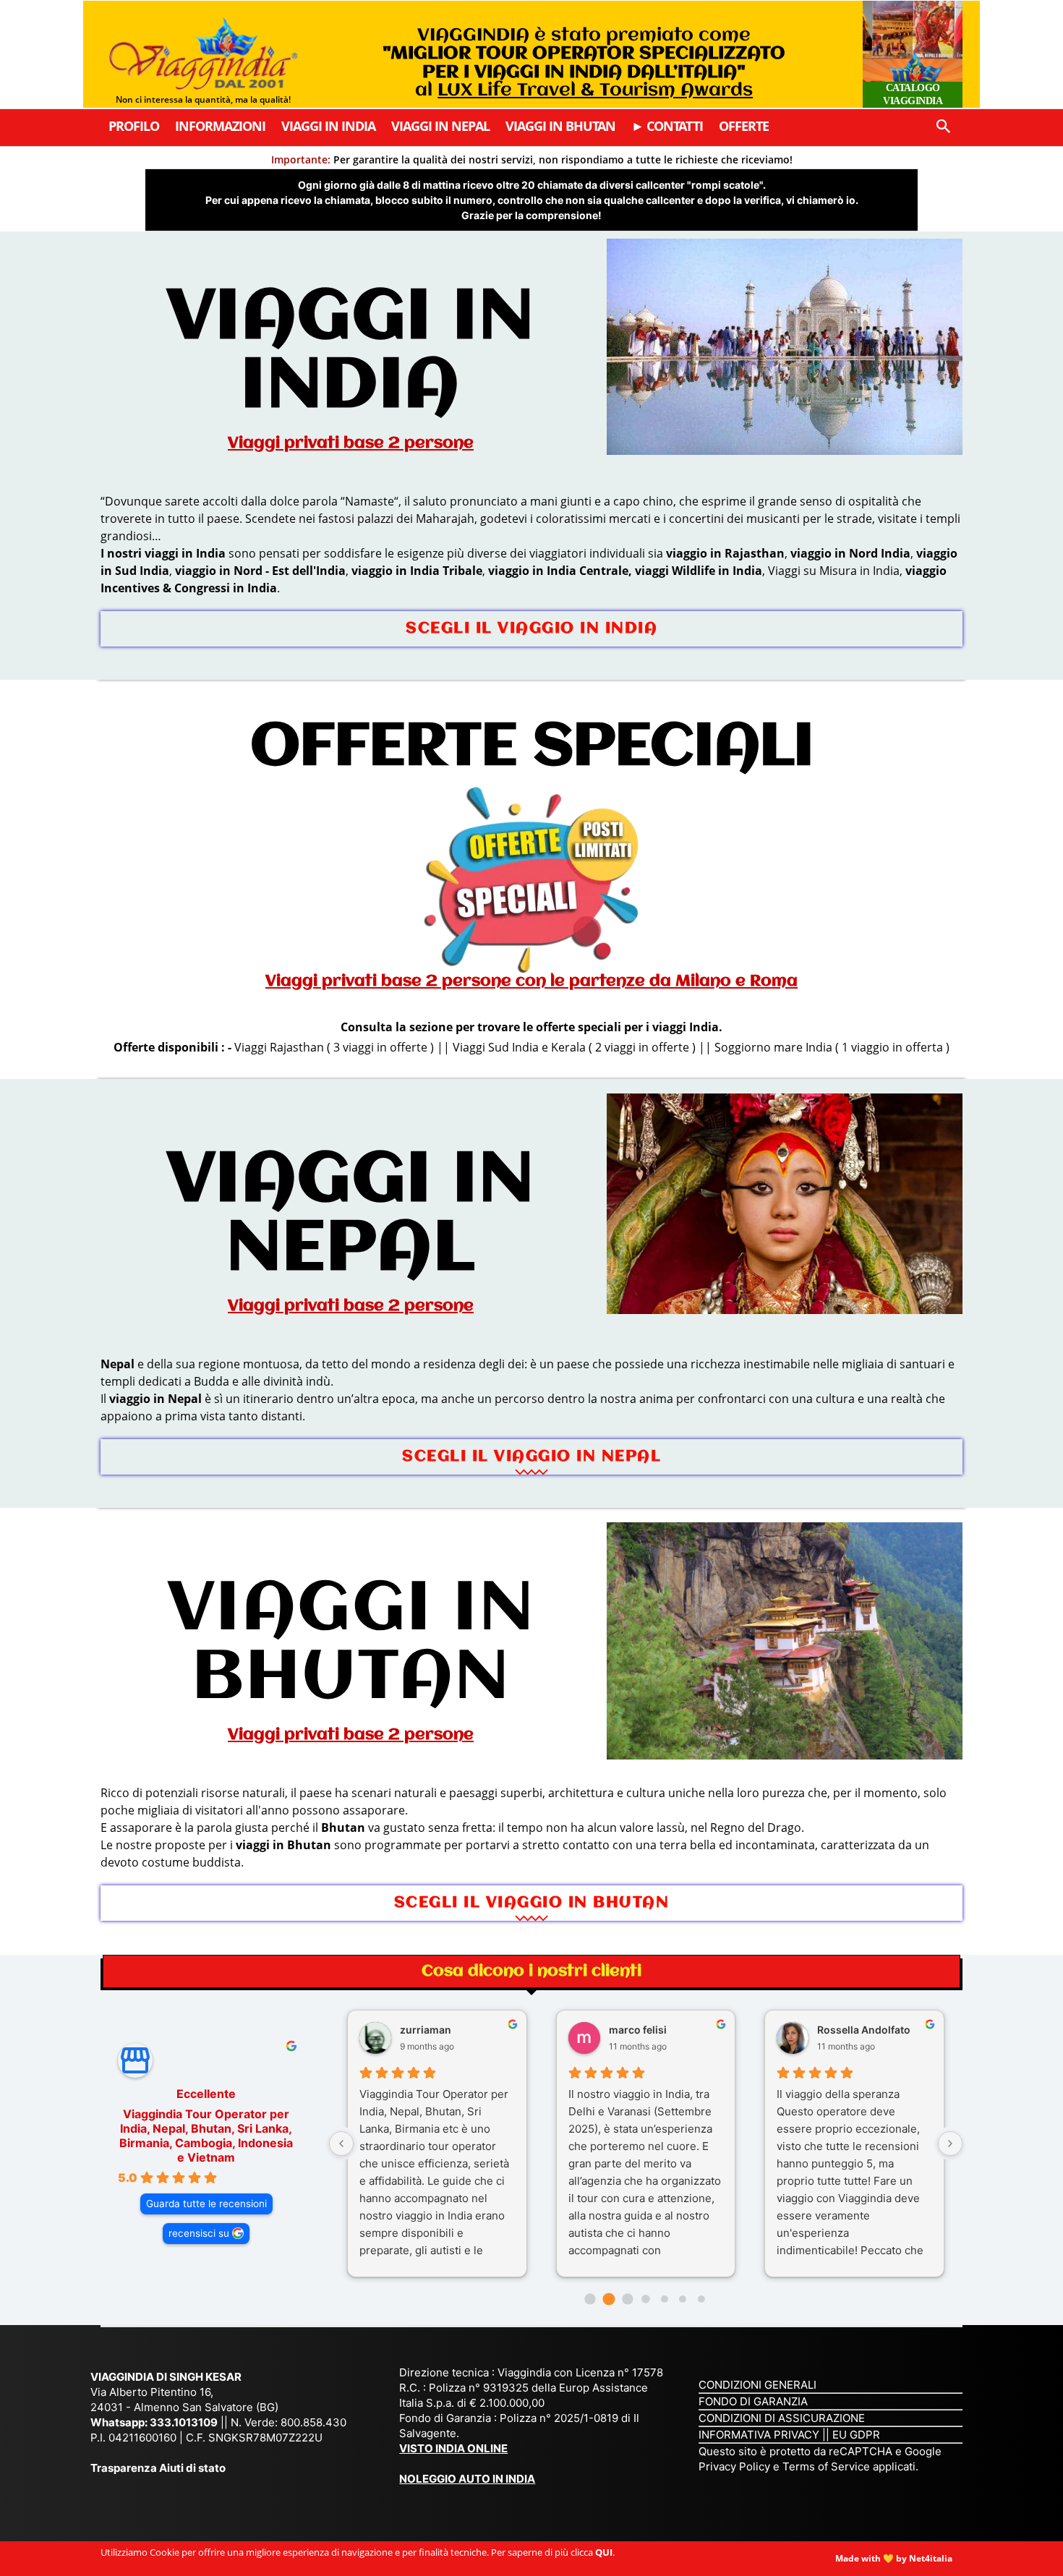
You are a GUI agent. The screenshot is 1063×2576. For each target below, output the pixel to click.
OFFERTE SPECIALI (532, 748)
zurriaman (426, 2030)
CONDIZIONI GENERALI (757, 2385)
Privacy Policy (736, 2466)
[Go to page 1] (609, 2299)
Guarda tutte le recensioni (206, 2204)
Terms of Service (826, 2466)
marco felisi (638, 2030)
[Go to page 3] (645, 2299)
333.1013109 (184, 2422)
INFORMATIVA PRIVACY (759, 2435)
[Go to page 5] (683, 2299)
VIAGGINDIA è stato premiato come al (584, 63)
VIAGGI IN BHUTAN (351, 1645)
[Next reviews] (950, 2144)
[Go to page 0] (590, 2299)
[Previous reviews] (341, 2144)
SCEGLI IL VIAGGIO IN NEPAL (531, 1457)
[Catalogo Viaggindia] (913, 54)
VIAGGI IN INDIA (351, 353)
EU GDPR (856, 2435)
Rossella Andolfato (864, 2030)
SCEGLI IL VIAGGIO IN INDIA (531, 629)
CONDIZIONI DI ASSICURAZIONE (782, 2418)
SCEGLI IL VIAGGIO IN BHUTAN (532, 1903)
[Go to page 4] (665, 2299)
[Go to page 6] (701, 2299)
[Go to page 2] (627, 2299)
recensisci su (199, 2233)
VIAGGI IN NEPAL (351, 1216)
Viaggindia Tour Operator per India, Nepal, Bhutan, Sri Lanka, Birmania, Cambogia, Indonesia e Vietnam (206, 2136)
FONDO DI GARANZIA (753, 2401)
